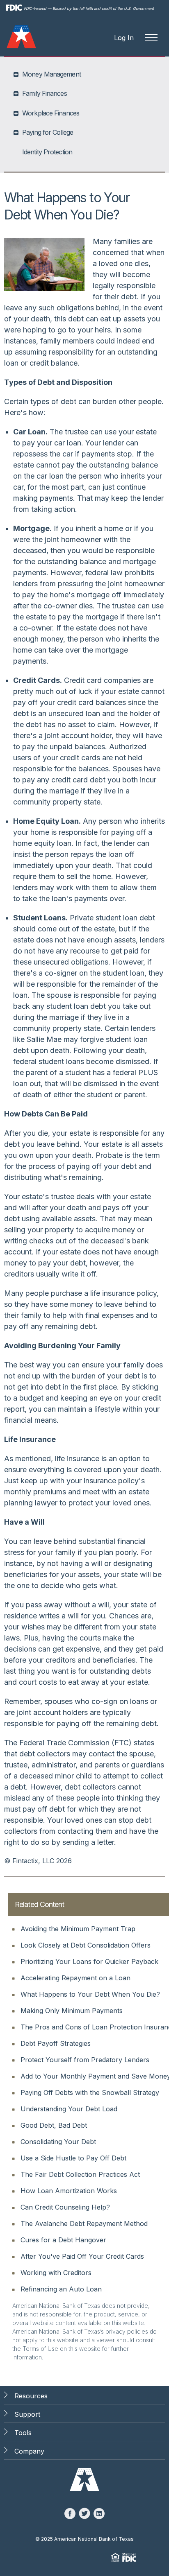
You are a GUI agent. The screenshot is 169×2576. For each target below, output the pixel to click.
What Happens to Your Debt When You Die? (90, 1994)
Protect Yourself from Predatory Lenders (85, 2060)
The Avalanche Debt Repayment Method (84, 2223)
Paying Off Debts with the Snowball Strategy (90, 2092)
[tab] (85, 74)
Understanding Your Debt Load (69, 2109)
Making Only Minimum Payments (72, 2011)
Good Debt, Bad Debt (54, 2125)
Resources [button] (31, 2396)
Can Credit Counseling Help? (65, 2207)
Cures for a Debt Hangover (63, 2240)
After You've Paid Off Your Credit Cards (82, 2256)
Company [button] (29, 2451)
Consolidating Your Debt (58, 2142)
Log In (124, 38)
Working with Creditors (56, 2273)
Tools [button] (23, 2433)
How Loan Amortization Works (69, 2191)
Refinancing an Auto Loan (61, 2289)
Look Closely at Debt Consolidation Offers (86, 1945)
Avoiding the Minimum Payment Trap (78, 1929)
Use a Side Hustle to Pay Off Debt (73, 2158)
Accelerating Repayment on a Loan (75, 1978)
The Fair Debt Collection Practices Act (80, 2174)
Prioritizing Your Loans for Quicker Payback (89, 1961)
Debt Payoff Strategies (56, 2043)
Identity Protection (47, 152)
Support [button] (27, 2414)
